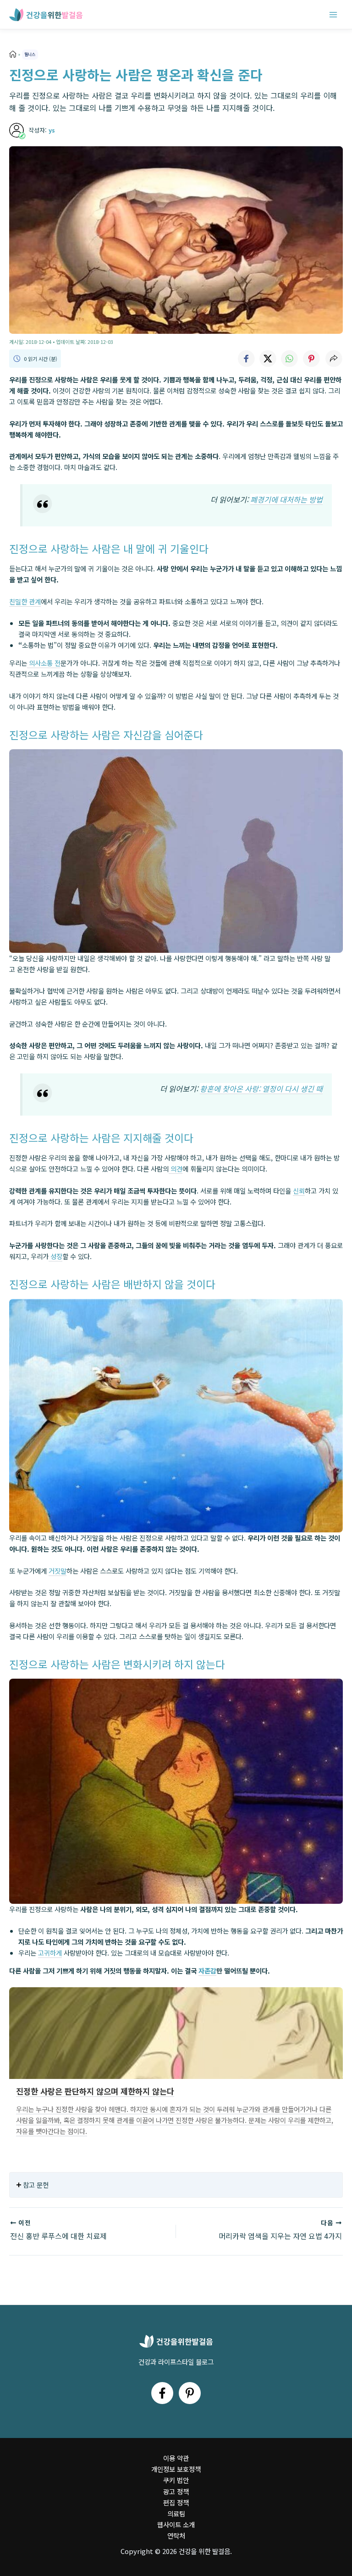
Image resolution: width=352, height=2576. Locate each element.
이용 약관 (176, 2458)
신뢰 (299, 1191)
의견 (176, 1169)
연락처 (176, 2535)
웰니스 (30, 54)
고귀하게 (50, 1953)
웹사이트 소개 (176, 2524)
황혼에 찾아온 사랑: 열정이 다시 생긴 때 (261, 1089)
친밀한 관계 (25, 601)
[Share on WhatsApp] (290, 359)
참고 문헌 (36, 2185)
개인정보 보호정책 (176, 2469)
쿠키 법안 (176, 2480)
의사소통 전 (44, 663)
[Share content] (334, 359)
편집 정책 (176, 2502)
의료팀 (176, 2513)
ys (52, 130)
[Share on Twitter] (268, 359)
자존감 (207, 1971)
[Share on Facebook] (246, 359)
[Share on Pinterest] (312, 359)
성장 (55, 1256)
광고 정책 (176, 2491)
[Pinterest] (190, 2393)
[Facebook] (162, 2393)
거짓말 (58, 1571)
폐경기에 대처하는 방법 (286, 499)
